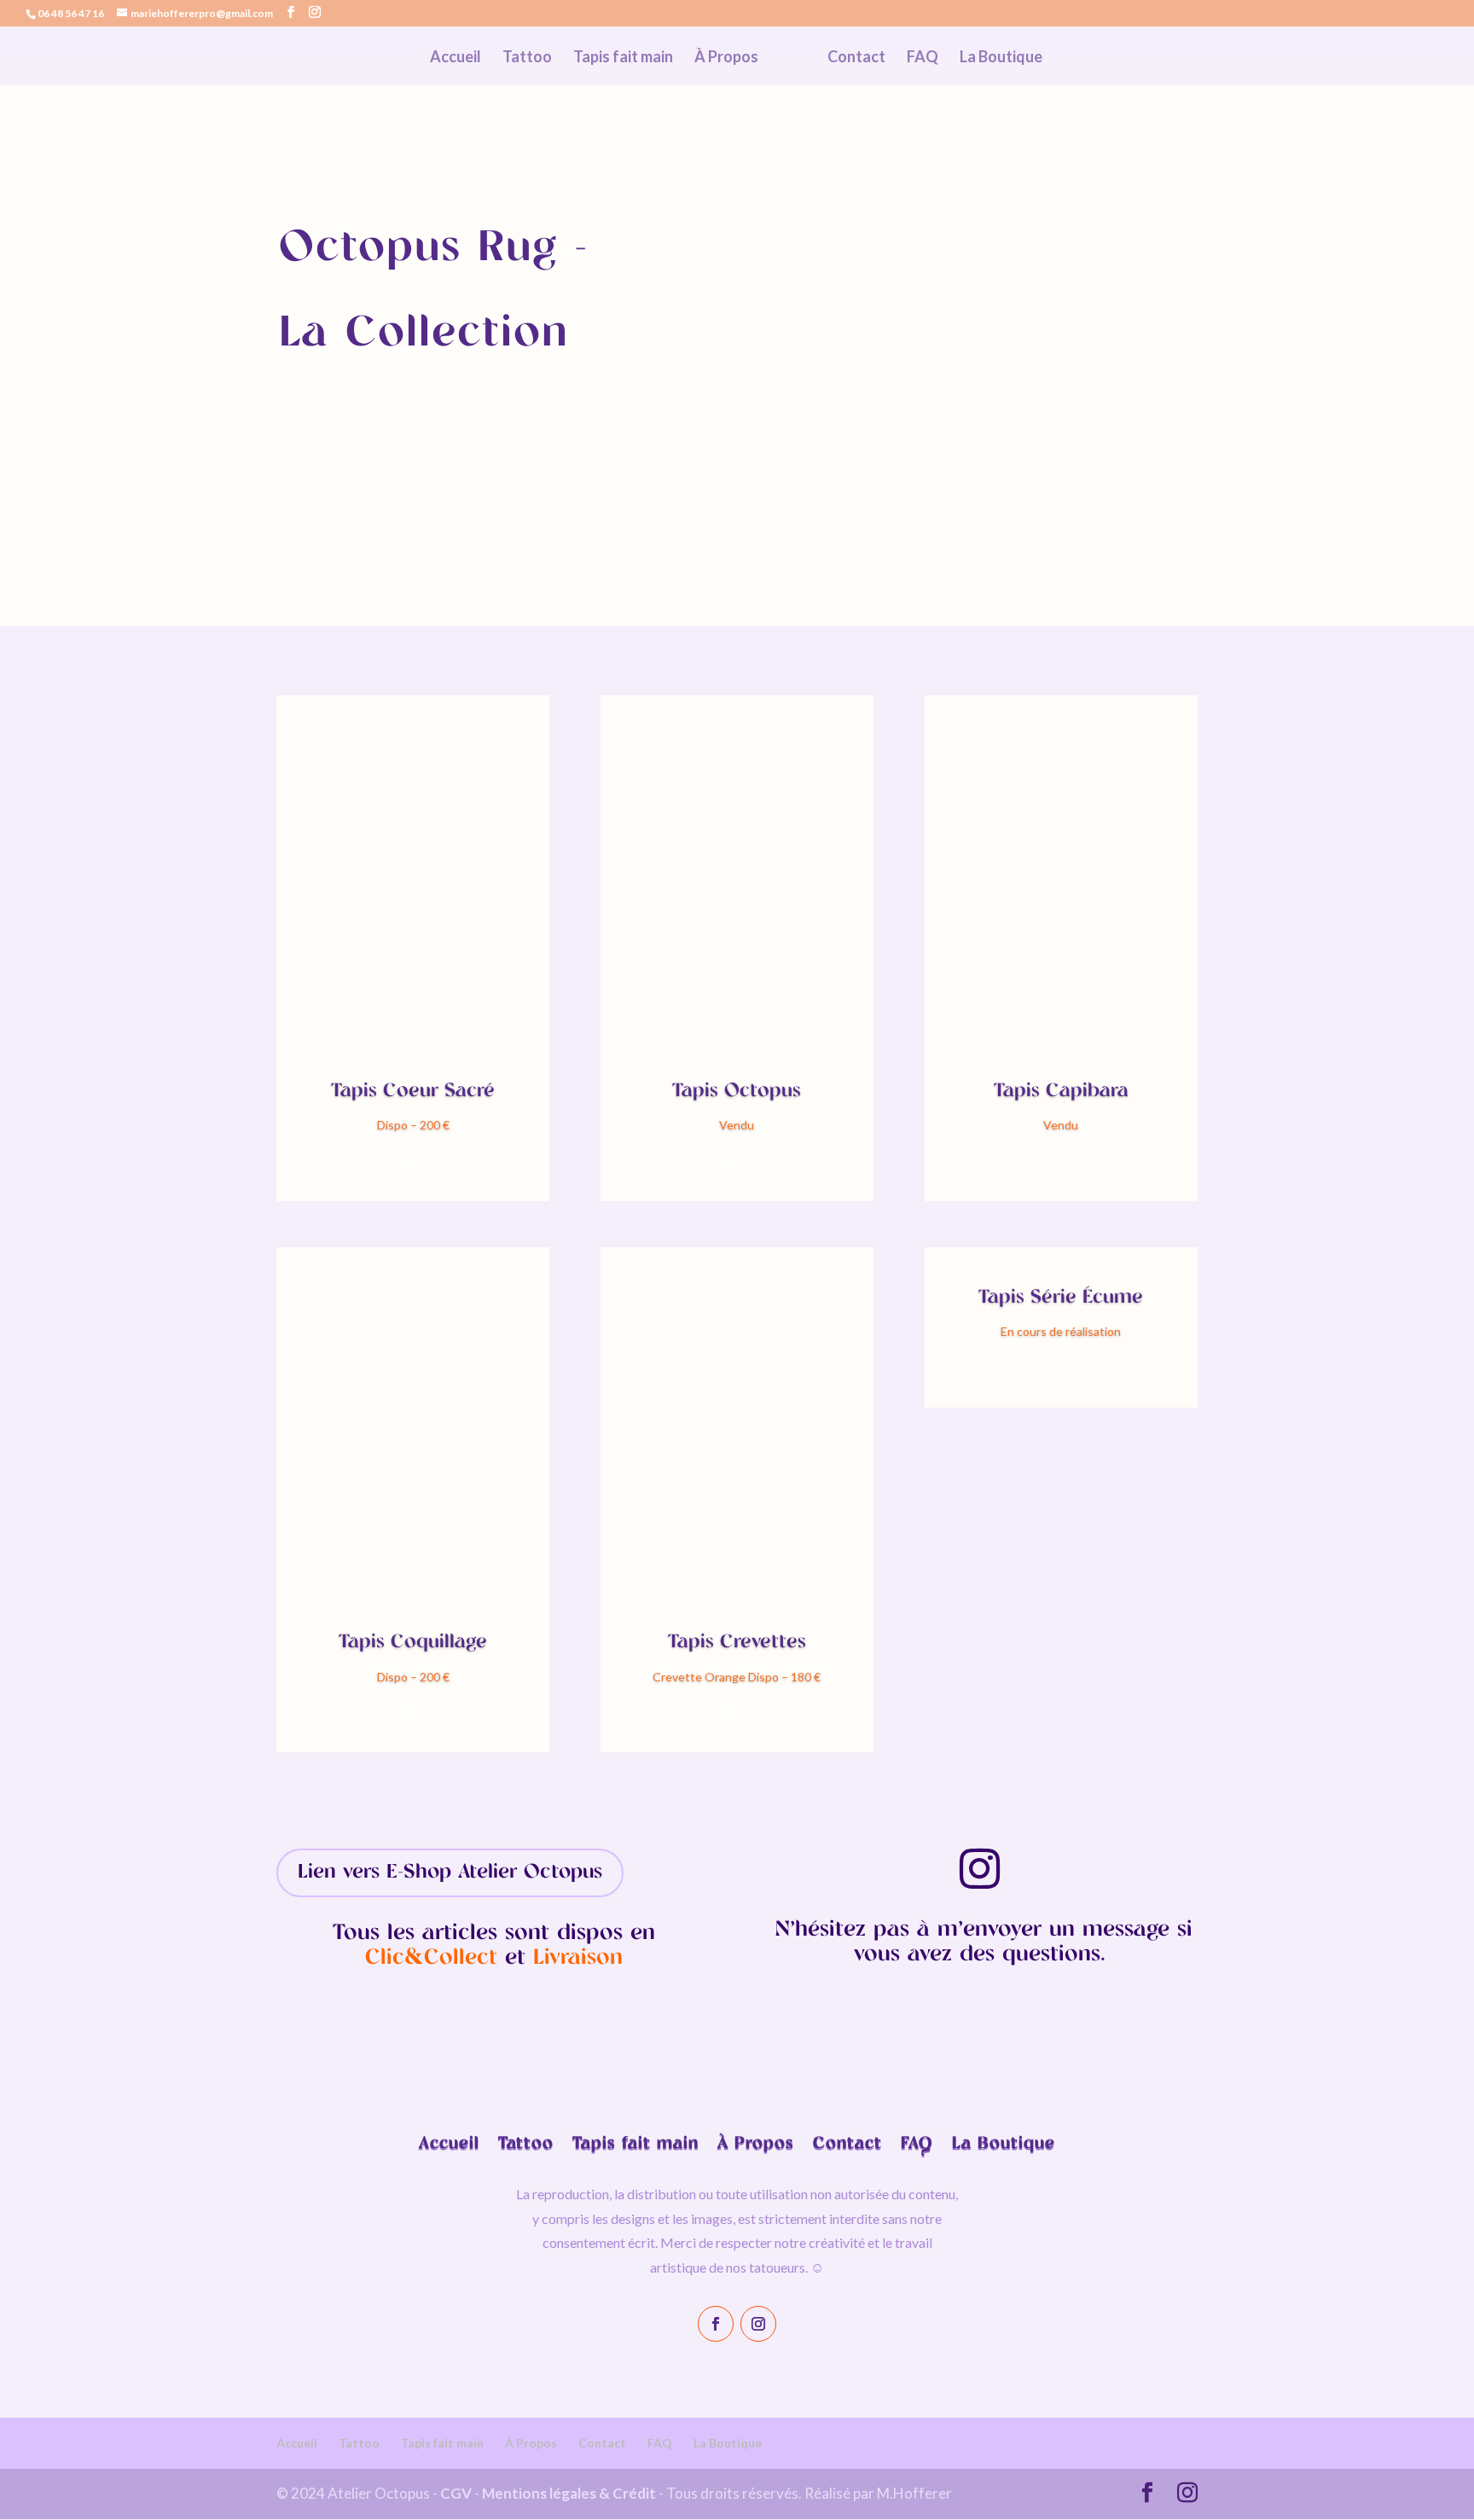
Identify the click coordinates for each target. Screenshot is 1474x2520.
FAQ (923, 58)
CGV (456, 2493)
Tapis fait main (623, 58)
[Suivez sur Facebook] (716, 2324)
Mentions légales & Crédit (569, 2493)
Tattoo (527, 58)
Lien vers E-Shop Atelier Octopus (450, 1873)
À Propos (726, 58)
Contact (856, 58)
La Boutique (1001, 58)
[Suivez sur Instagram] (758, 2324)
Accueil (456, 58)
